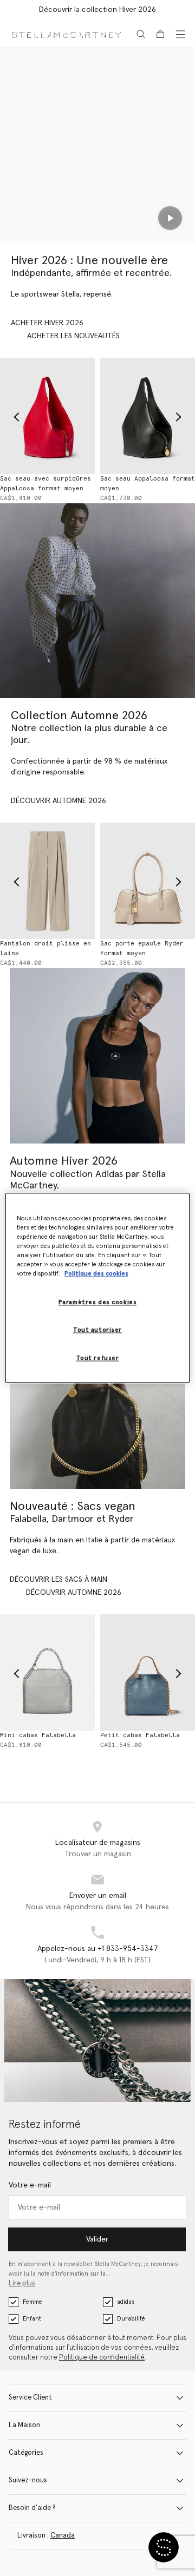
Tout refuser (98, 1359)
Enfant (32, 2319)
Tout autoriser (97, 1330)
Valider (97, 2239)
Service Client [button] (30, 2398)
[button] (164, 2547)
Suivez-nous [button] (28, 2480)
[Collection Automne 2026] (97, 601)
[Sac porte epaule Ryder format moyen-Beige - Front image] (148, 881)
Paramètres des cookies (98, 1303)
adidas (126, 2302)
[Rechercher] (141, 34)
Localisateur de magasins (98, 1843)
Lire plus (22, 2283)
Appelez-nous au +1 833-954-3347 (98, 1949)
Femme (32, 2302)
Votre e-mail (30, 2185)
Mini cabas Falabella (38, 1735)
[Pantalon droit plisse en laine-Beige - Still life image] (47, 881)
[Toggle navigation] (180, 34)
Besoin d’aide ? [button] (32, 2508)
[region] (97, 1288)
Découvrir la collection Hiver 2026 (97, 10)
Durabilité (131, 2319)
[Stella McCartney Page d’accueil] (66, 34)
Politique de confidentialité (102, 2358)
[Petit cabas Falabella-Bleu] (148, 1673)
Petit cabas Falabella (140, 1735)
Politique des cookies (96, 1274)
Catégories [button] (26, 2453)
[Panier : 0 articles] (160, 34)
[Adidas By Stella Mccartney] (97, 1056)
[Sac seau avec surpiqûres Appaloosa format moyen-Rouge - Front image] (47, 416)
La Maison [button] (24, 2425)
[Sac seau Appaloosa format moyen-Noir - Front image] (148, 416)
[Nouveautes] (97, 1401)
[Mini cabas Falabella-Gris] (47, 1673)
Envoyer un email (98, 1896)
